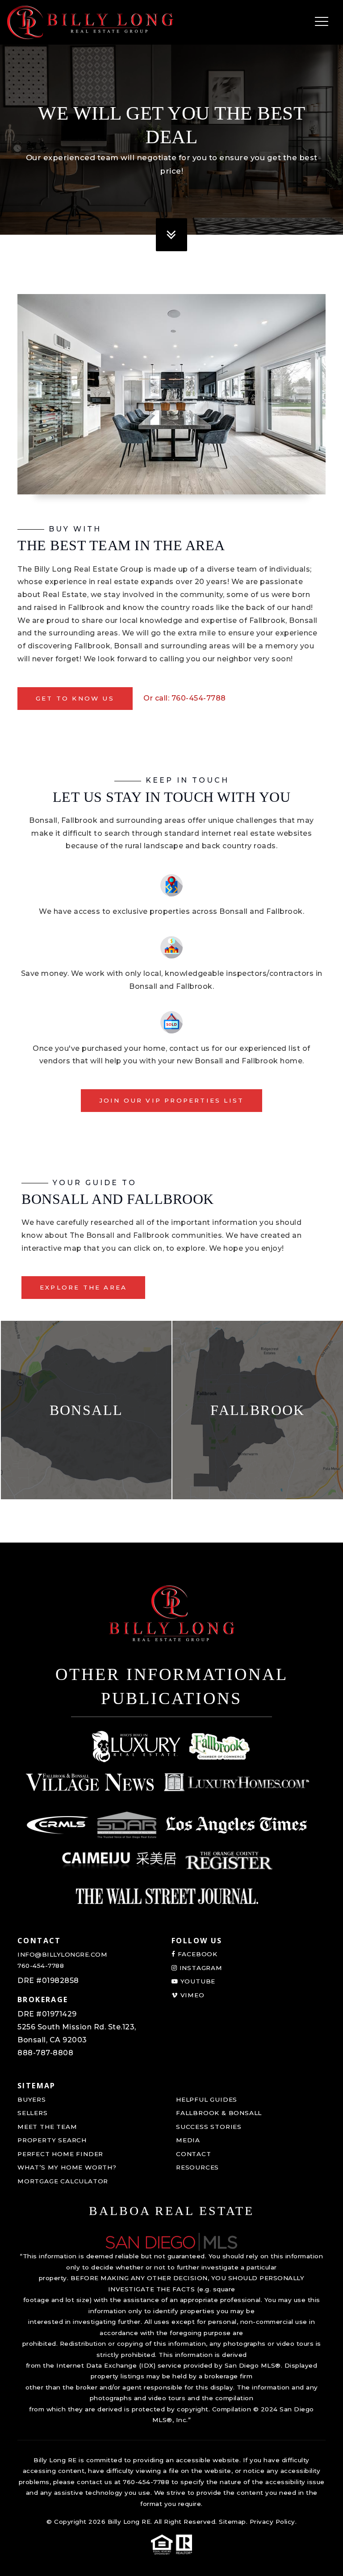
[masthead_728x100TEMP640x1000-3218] (90, 1782)
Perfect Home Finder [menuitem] (60, 2154)
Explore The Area (83, 1287)
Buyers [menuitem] (32, 2099)
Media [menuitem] (188, 2140)
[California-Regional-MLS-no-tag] (58, 1825)
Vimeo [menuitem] (191, 1995)
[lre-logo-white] (136, 1746)
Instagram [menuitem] (200, 1968)
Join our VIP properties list (172, 1100)
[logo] (171, 2242)
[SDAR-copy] (127, 1825)
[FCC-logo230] (220, 1746)
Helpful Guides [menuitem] (207, 2099)
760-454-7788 (41, 1966)
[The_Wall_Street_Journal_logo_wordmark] (167, 1896)
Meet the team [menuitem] (47, 2127)
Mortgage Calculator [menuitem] (63, 2181)
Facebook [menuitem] (197, 1954)
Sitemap (232, 2522)
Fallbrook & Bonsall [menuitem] (219, 2113)
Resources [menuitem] (197, 2167)
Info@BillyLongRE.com (62, 1954)
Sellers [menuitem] (33, 2113)
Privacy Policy (272, 2522)
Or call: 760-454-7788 (185, 698)
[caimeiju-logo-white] (119, 1861)
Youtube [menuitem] (197, 1981)
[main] (171, 771)
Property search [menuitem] (52, 2140)
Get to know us (75, 698)
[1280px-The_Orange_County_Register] (229, 1861)
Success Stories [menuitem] (209, 2127)
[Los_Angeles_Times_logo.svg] (236, 1825)
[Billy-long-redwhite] (90, 22)
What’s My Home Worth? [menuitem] (67, 2167)
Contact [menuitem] (194, 2154)
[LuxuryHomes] (236, 1782)
